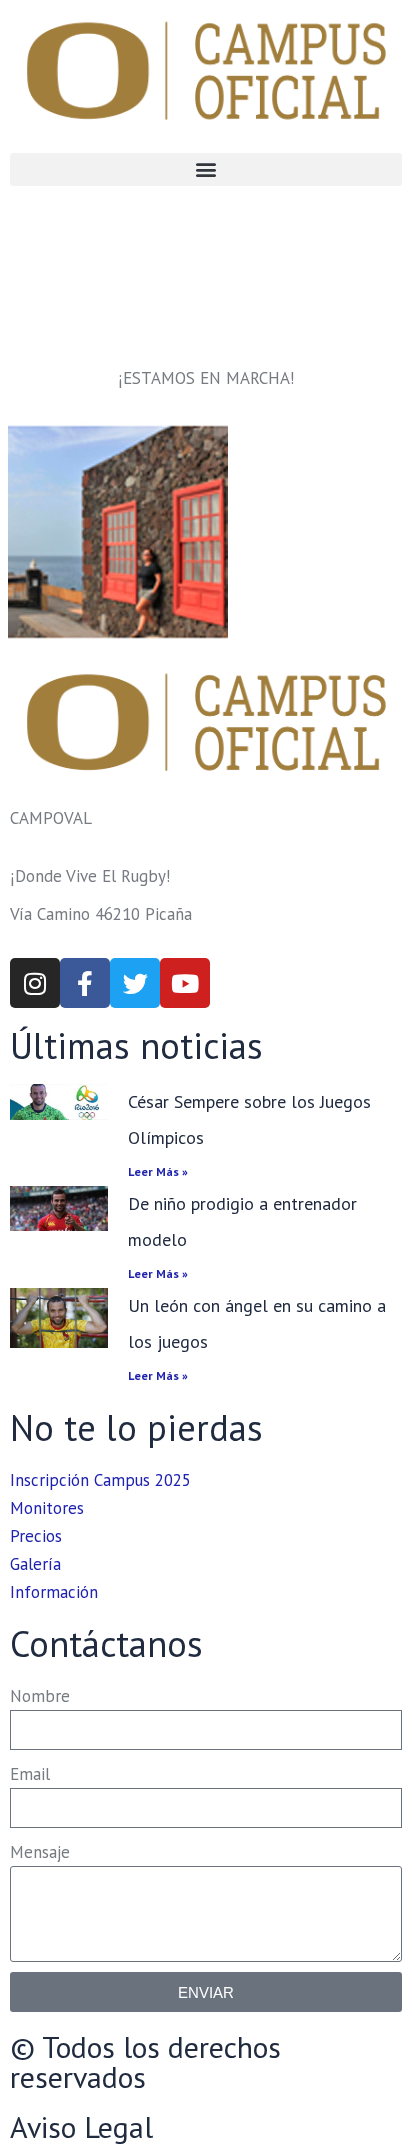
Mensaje (40, 1852)
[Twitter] (135, 983)
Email (30, 1774)
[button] (206, 169)
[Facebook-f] (85, 983)
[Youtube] (185, 983)
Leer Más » (158, 1171)
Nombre (40, 1696)
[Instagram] (35, 983)
